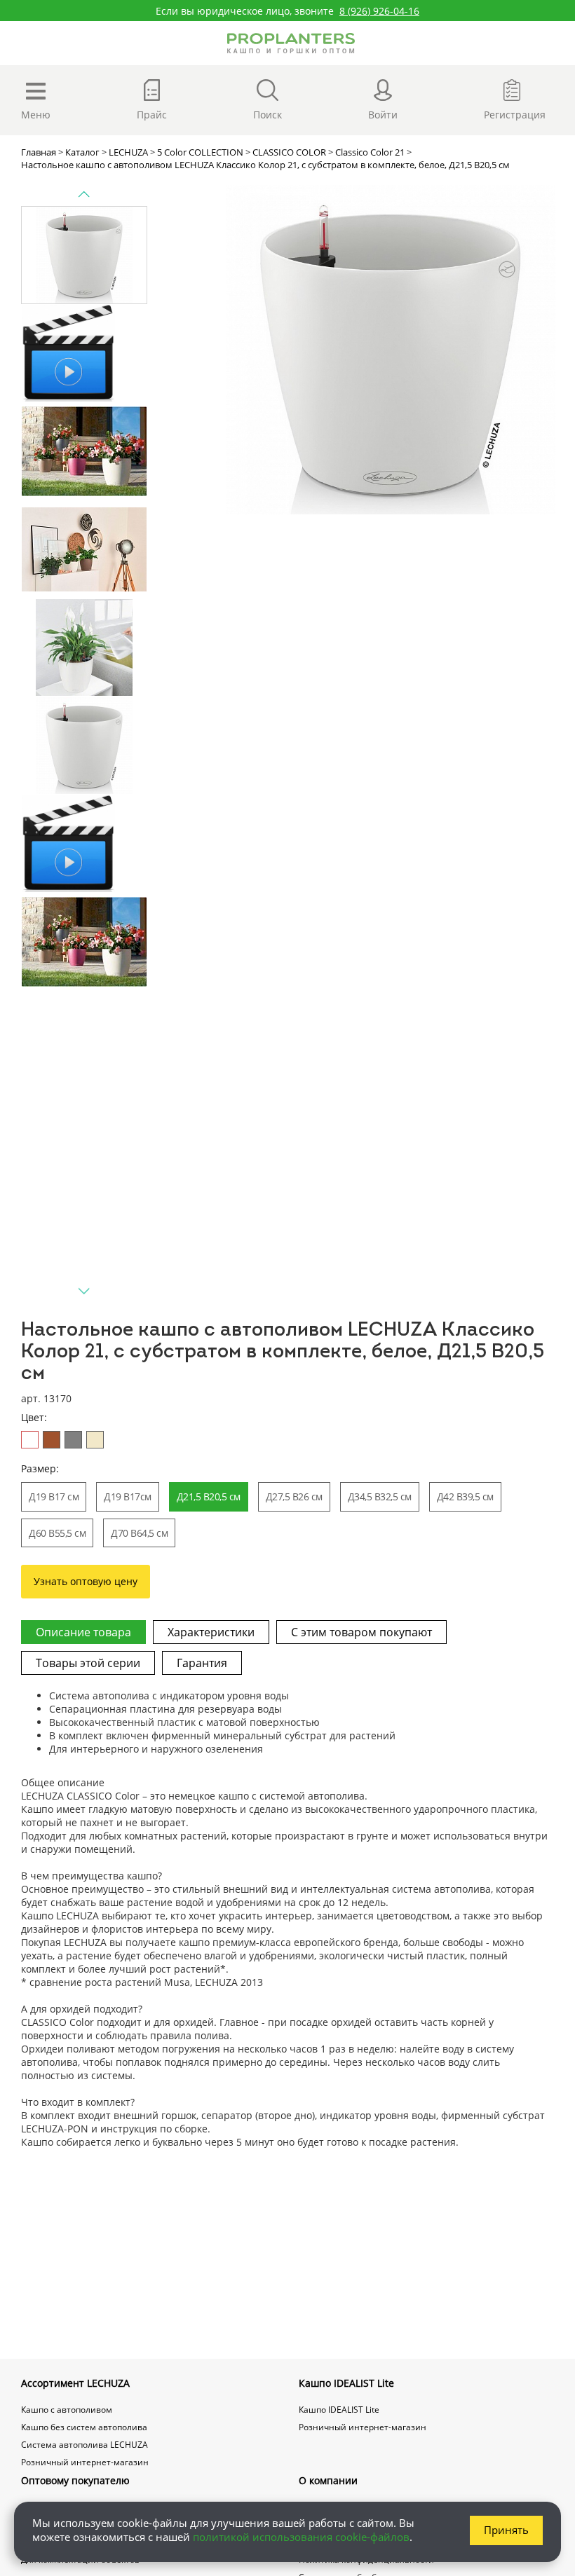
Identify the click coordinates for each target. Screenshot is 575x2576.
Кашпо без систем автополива (84, 2427)
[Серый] (73, 1440)
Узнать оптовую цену (86, 1581)
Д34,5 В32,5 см (380, 1496)
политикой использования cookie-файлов (301, 2537)
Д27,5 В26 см (294, 1496)
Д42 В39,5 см (465, 1496)
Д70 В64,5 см (139, 1533)
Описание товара (83, 1632)
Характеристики (211, 1632)
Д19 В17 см (54, 1496)
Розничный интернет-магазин (85, 2462)
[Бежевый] (95, 1440)
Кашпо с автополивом (67, 2410)
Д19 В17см (128, 1496)
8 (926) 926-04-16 (379, 11)
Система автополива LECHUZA (84, 2445)
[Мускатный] (52, 1440)
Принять (506, 2530)
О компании (328, 2480)
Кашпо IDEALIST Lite (346, 2383)
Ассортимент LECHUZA (75, 2383)
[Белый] (30, 1440)
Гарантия (202, 1663)
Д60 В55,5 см (57, 1533)
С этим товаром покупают (361, 1632)
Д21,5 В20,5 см (209, 1496)
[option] (84, 255)
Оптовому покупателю (75, 2480)
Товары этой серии (88, 1663)
